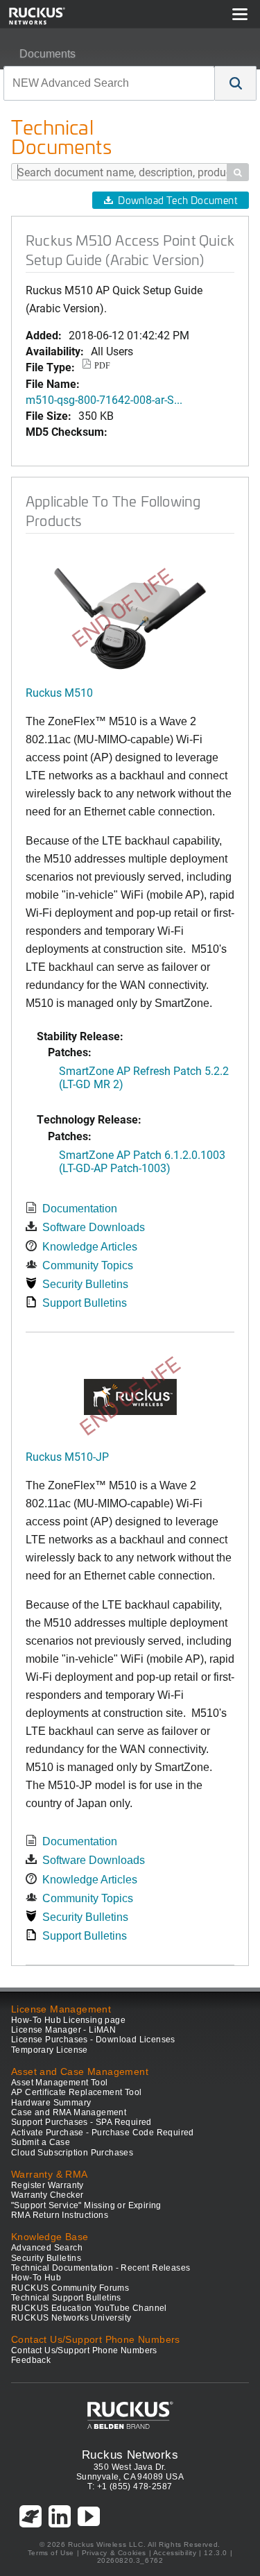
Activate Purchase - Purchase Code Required (103, 2133)
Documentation (80, 1209)
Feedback (31, 2360)
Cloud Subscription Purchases (72, 2153)
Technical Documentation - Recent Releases (101, 2268)
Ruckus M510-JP (67, 1456)
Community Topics (88, 1265)
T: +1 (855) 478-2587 (130, 2486)
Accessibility (175, 2553)
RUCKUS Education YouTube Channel (89, 2308)
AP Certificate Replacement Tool (76, 2092)
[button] (236, 83)
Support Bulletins (85, 1303)
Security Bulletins (85, 1284)
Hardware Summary (51, 2103)
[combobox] (109, 83)
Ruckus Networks (130, 2455)
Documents (47, 54)
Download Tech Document (177, 200)
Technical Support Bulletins (66, 2298)
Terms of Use (51, 2553)
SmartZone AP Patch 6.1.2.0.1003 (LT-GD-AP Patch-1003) (142, 1161)
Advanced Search (47, 2248)
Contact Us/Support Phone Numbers (84, 2350)
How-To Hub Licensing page (68, 2020)
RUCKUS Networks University (71, 2318)
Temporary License (50, 2050)
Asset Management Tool (59, 2083)
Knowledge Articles (90, 1247)
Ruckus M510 (59, 692)
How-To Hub (36, 2278)
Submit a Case (41, 2142)
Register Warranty (47, 2185)
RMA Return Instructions (60, 2215)
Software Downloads (94, 1227)
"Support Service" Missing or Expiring (86, 2205)
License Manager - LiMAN (63, 2030)
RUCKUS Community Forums (70, 2288)
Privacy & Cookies (114, 2553)
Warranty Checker (47, 2195)
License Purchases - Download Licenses (93, 2040)
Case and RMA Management (69, 2112)
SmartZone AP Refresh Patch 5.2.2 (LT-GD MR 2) (144, 1077)
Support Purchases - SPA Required (81, 2122)
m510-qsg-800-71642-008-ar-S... (104, 399)
